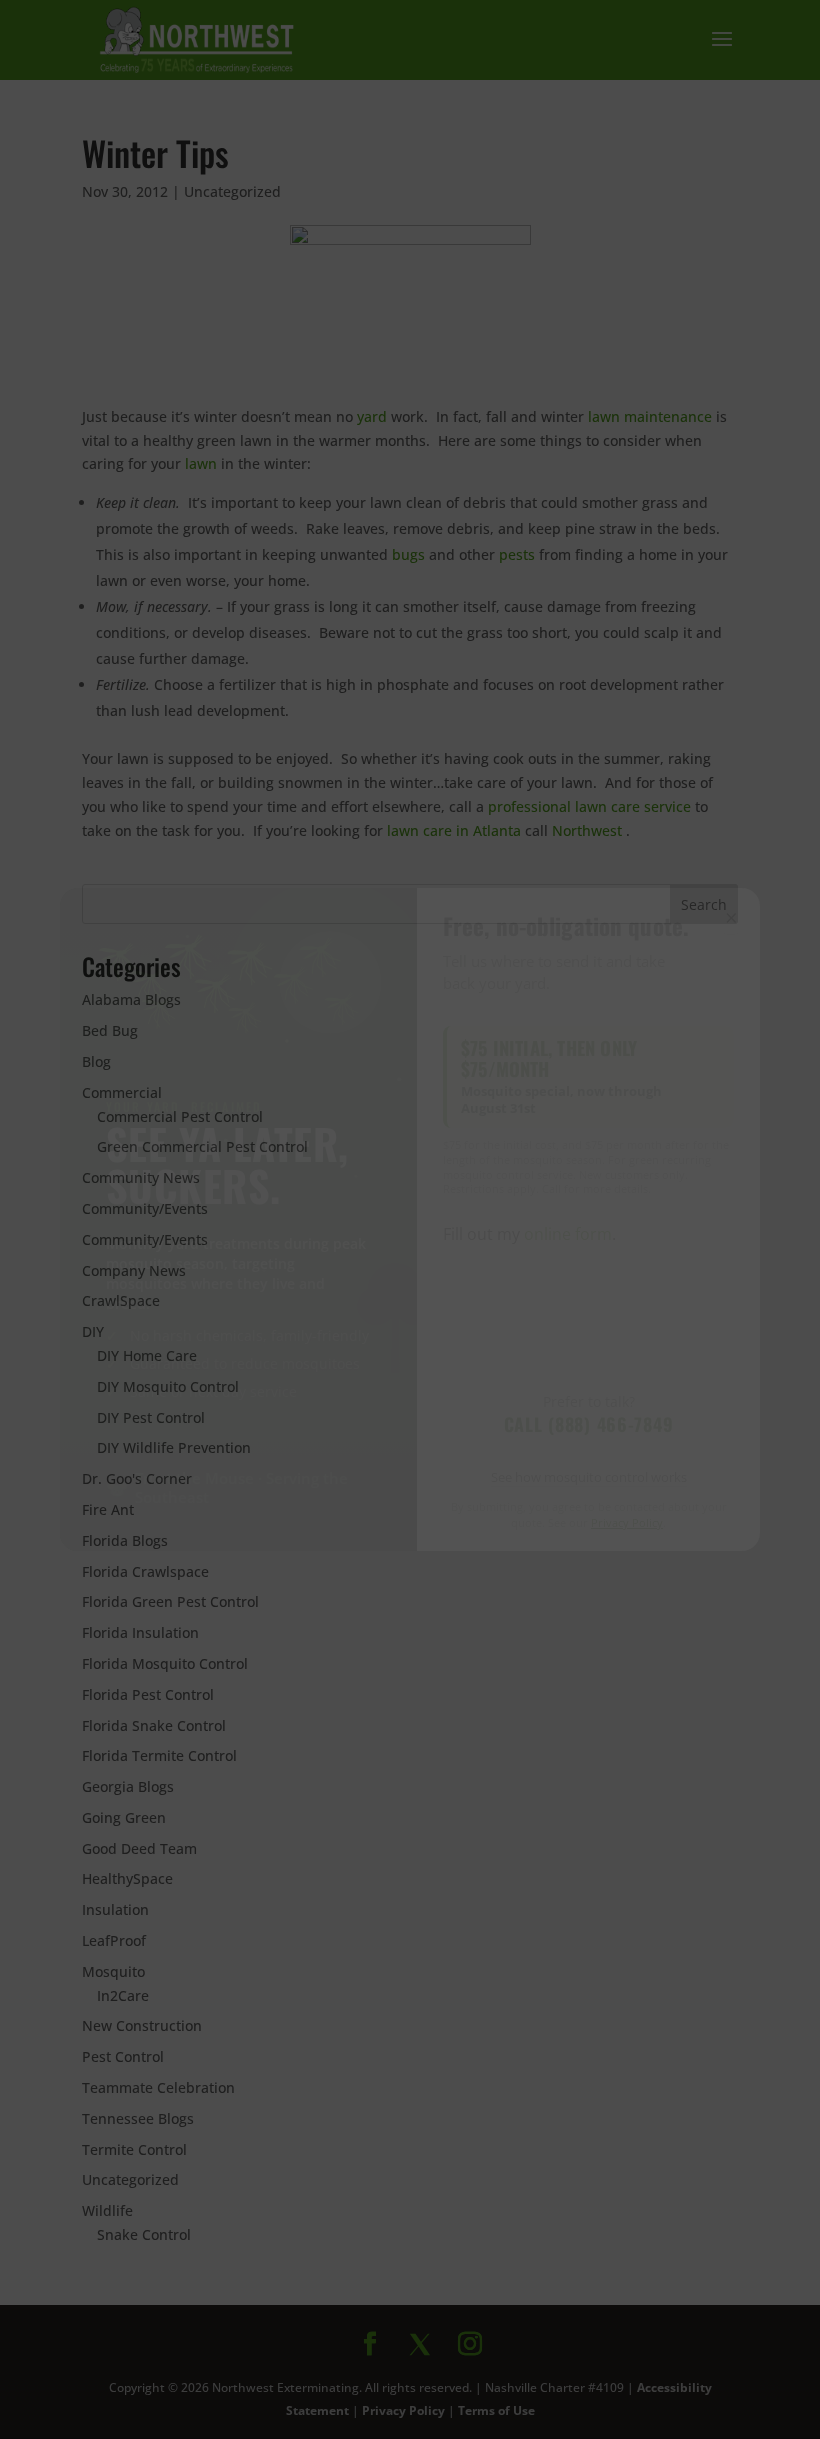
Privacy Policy (627, 1522)
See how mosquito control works (589, 1477)
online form (568, 1234)
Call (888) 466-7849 (589, 1424)
